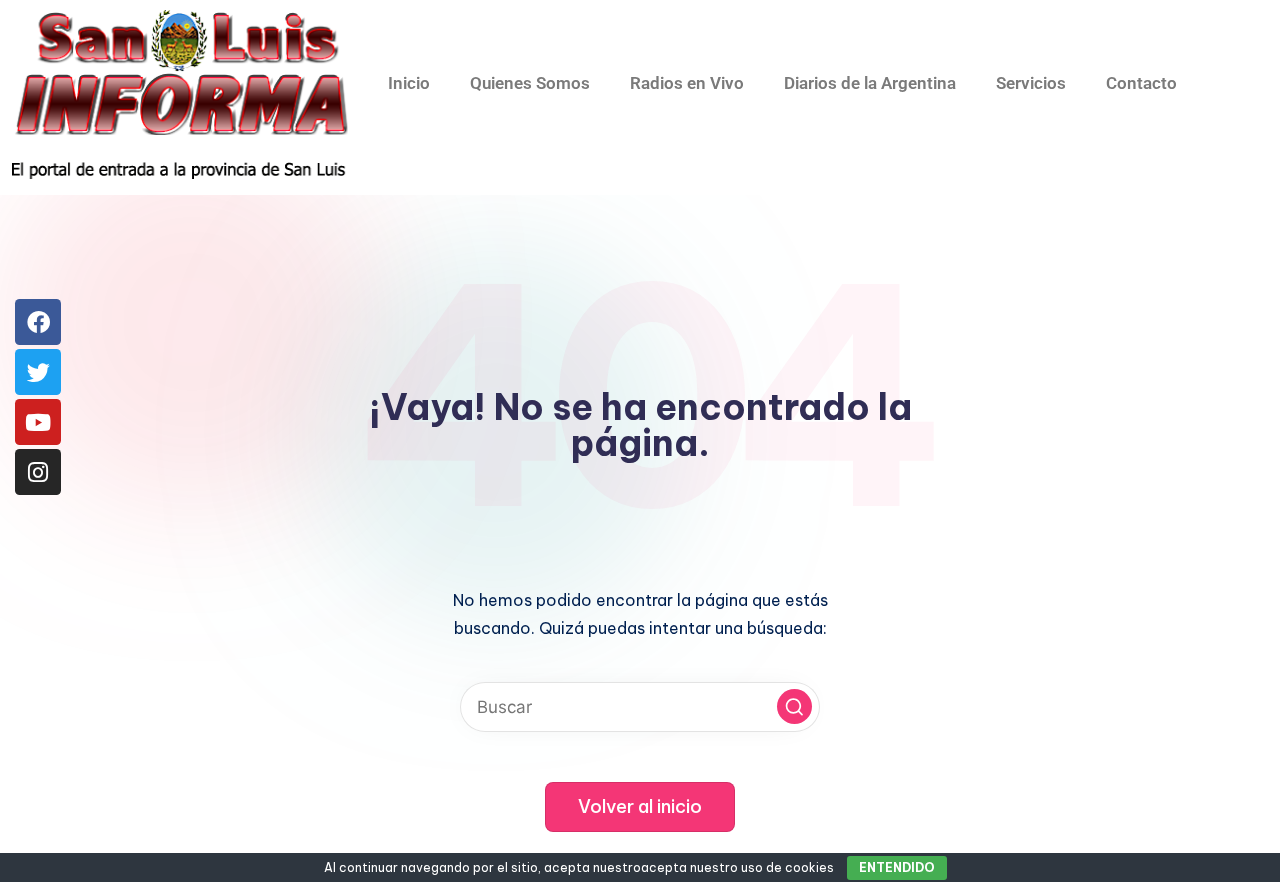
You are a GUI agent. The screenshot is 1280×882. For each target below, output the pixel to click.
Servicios (1031, 83)
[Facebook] (38, 322)
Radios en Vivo (687, 83)
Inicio (409, 83)
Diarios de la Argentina (870, 83)
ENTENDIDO (897, 867)
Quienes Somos (530, 83)
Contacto (1141, 83)
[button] (794, 706)
